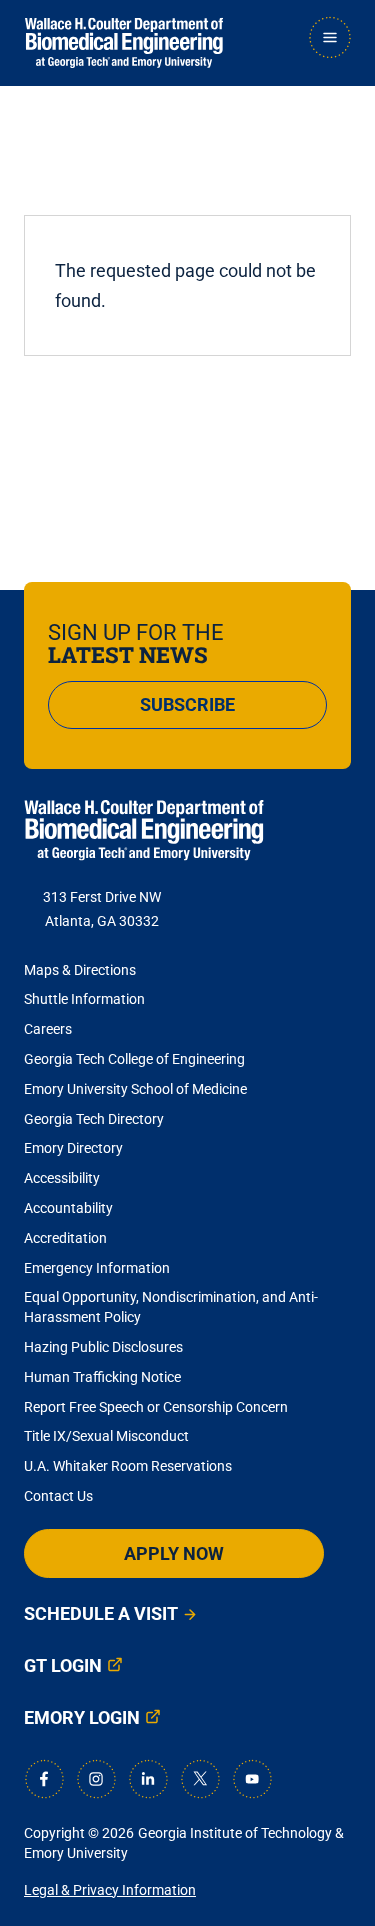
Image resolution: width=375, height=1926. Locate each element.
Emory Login (82, 1717)
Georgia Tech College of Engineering (134, 1059)
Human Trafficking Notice (102, 1377)
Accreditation (65, 1238)
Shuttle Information (84, 999)
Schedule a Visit (101, 1613)
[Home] (124, 43)
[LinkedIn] (148, 1779)
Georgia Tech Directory (94, 1119)
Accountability (68, 1208)
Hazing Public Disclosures (103, 1347)
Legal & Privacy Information (110, 1890)
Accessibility (62, 1178)
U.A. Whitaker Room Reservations (128, 1466)
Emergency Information (97, 1268)
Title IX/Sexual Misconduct (106, 1436)
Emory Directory (73, 1148)
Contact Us (58, 1496)
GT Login (63, 1665)
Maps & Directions (80, 970)
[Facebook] (44, 1779)
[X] (200, 1779)
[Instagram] (96, 1779)
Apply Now (174, 1553)
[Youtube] (252, 1779)
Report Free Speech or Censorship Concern (156, 1407)
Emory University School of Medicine (137, 1089)
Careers (48, 1029)
